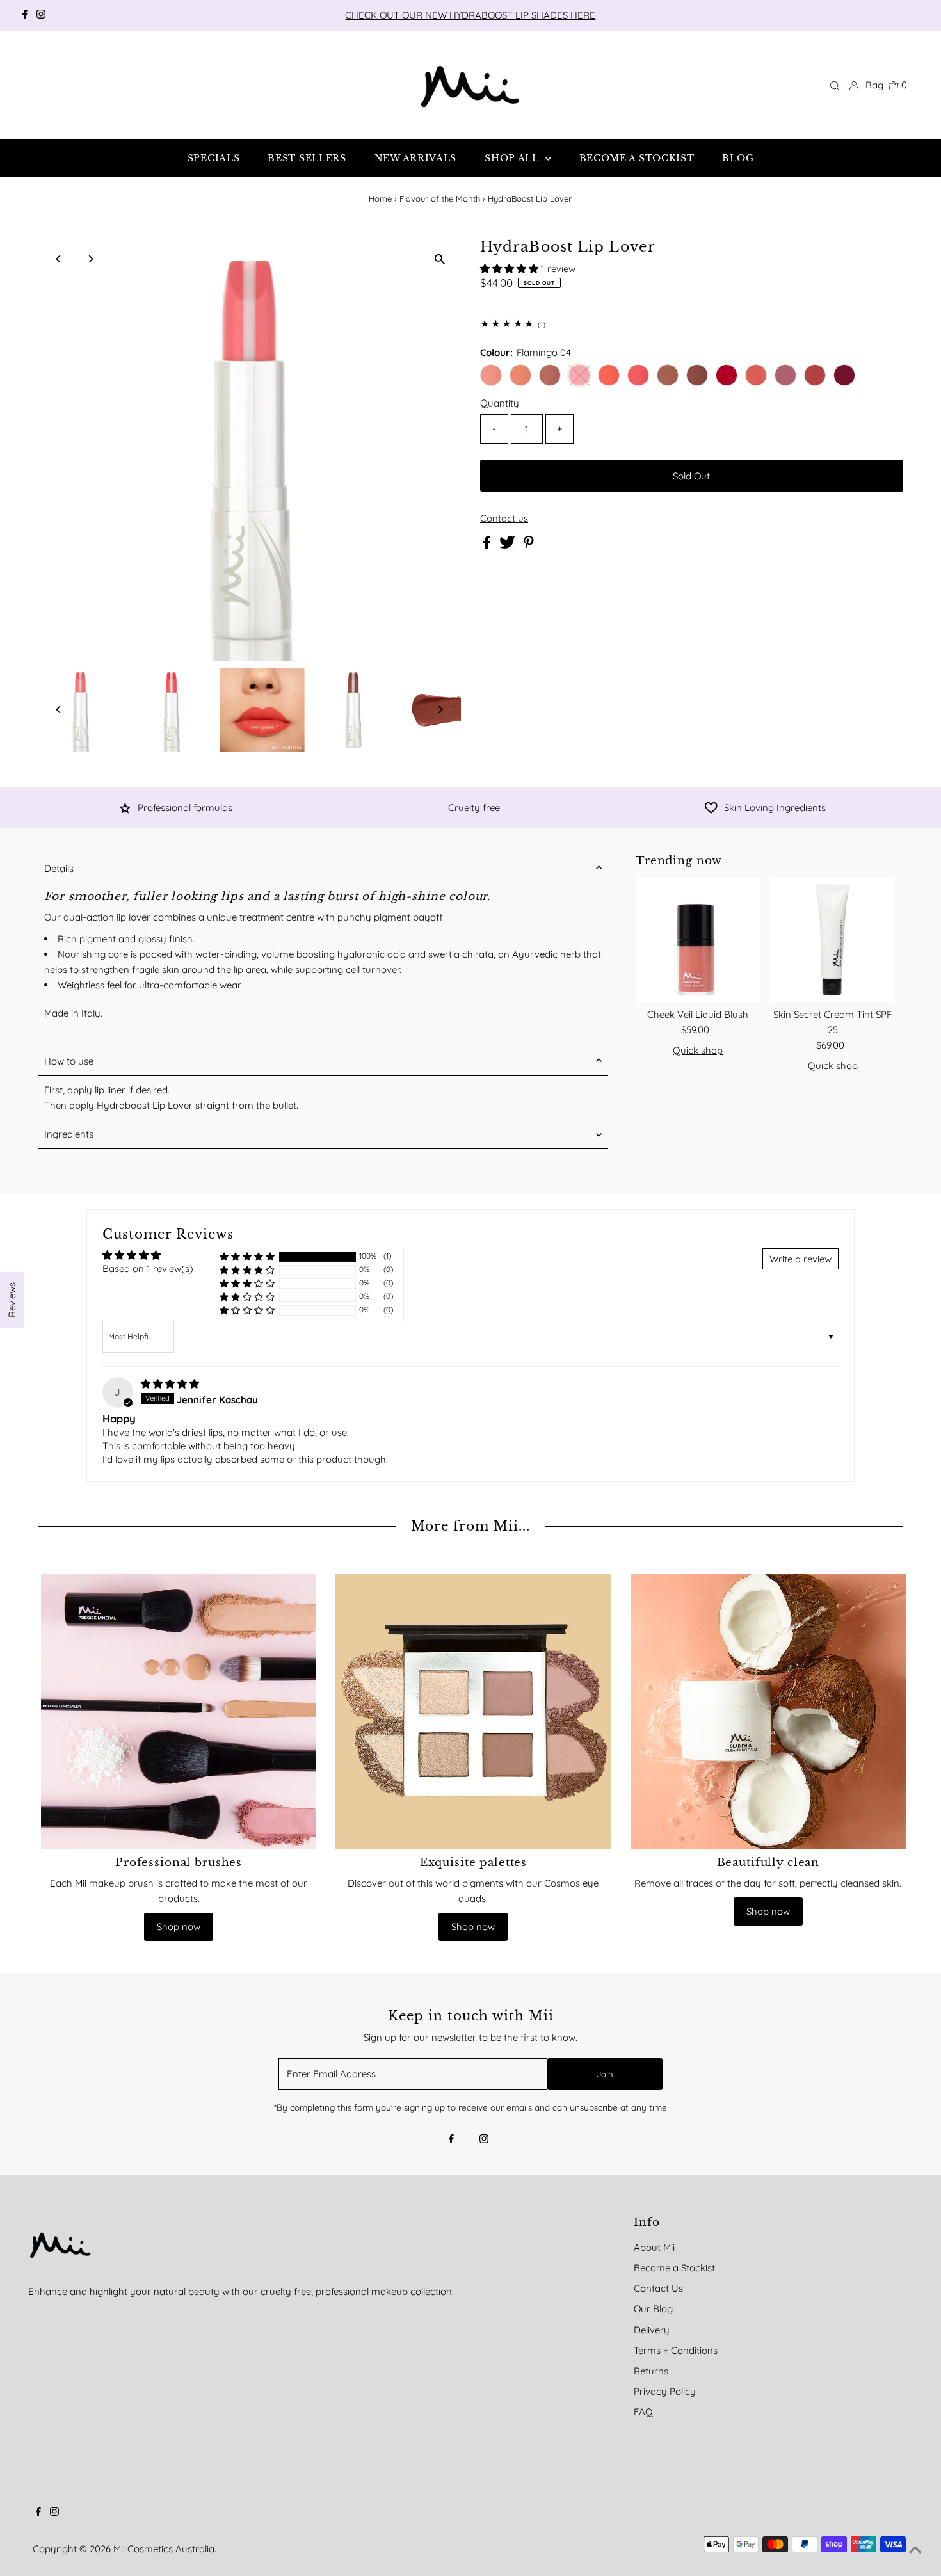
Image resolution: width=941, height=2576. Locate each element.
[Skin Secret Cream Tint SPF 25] (832, 940)
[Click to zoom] (440, 259)
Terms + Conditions (676, 2350)
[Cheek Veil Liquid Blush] (698, 940)
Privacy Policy (665, 2391)
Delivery (652, 2330)
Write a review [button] (800, 1259)
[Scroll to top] (915, 2550)
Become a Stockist (674, 2268)
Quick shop (698, 1050)
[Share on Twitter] (509, 545)
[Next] (90, 259)
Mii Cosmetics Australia (164, 2549)
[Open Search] (835, 85)
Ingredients (69, 1134)
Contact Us (658, 2288)
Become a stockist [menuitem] (637, 158)
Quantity (500, 403)
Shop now (179, 1927)
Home (380, 198)
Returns (651, 2371)
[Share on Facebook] (488, 545)
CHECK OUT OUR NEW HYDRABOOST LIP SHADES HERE (470, 15)
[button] (511, 269)
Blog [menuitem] (738, 158)
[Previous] (59, 259)
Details (59, 868)
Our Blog (653, 2309)
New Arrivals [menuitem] (415, 158)
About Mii (654, 2247)
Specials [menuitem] (214, 158)
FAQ (643, 2412)
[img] (170, 1384)
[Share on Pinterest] (529, 545)
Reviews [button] (12, 1300)
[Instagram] (41, 15)
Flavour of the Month (440, 198)
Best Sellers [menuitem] (307, 158)
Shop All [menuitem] (513, 158)
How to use (69, 1061)
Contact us (504, 518)
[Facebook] (25, 15)
